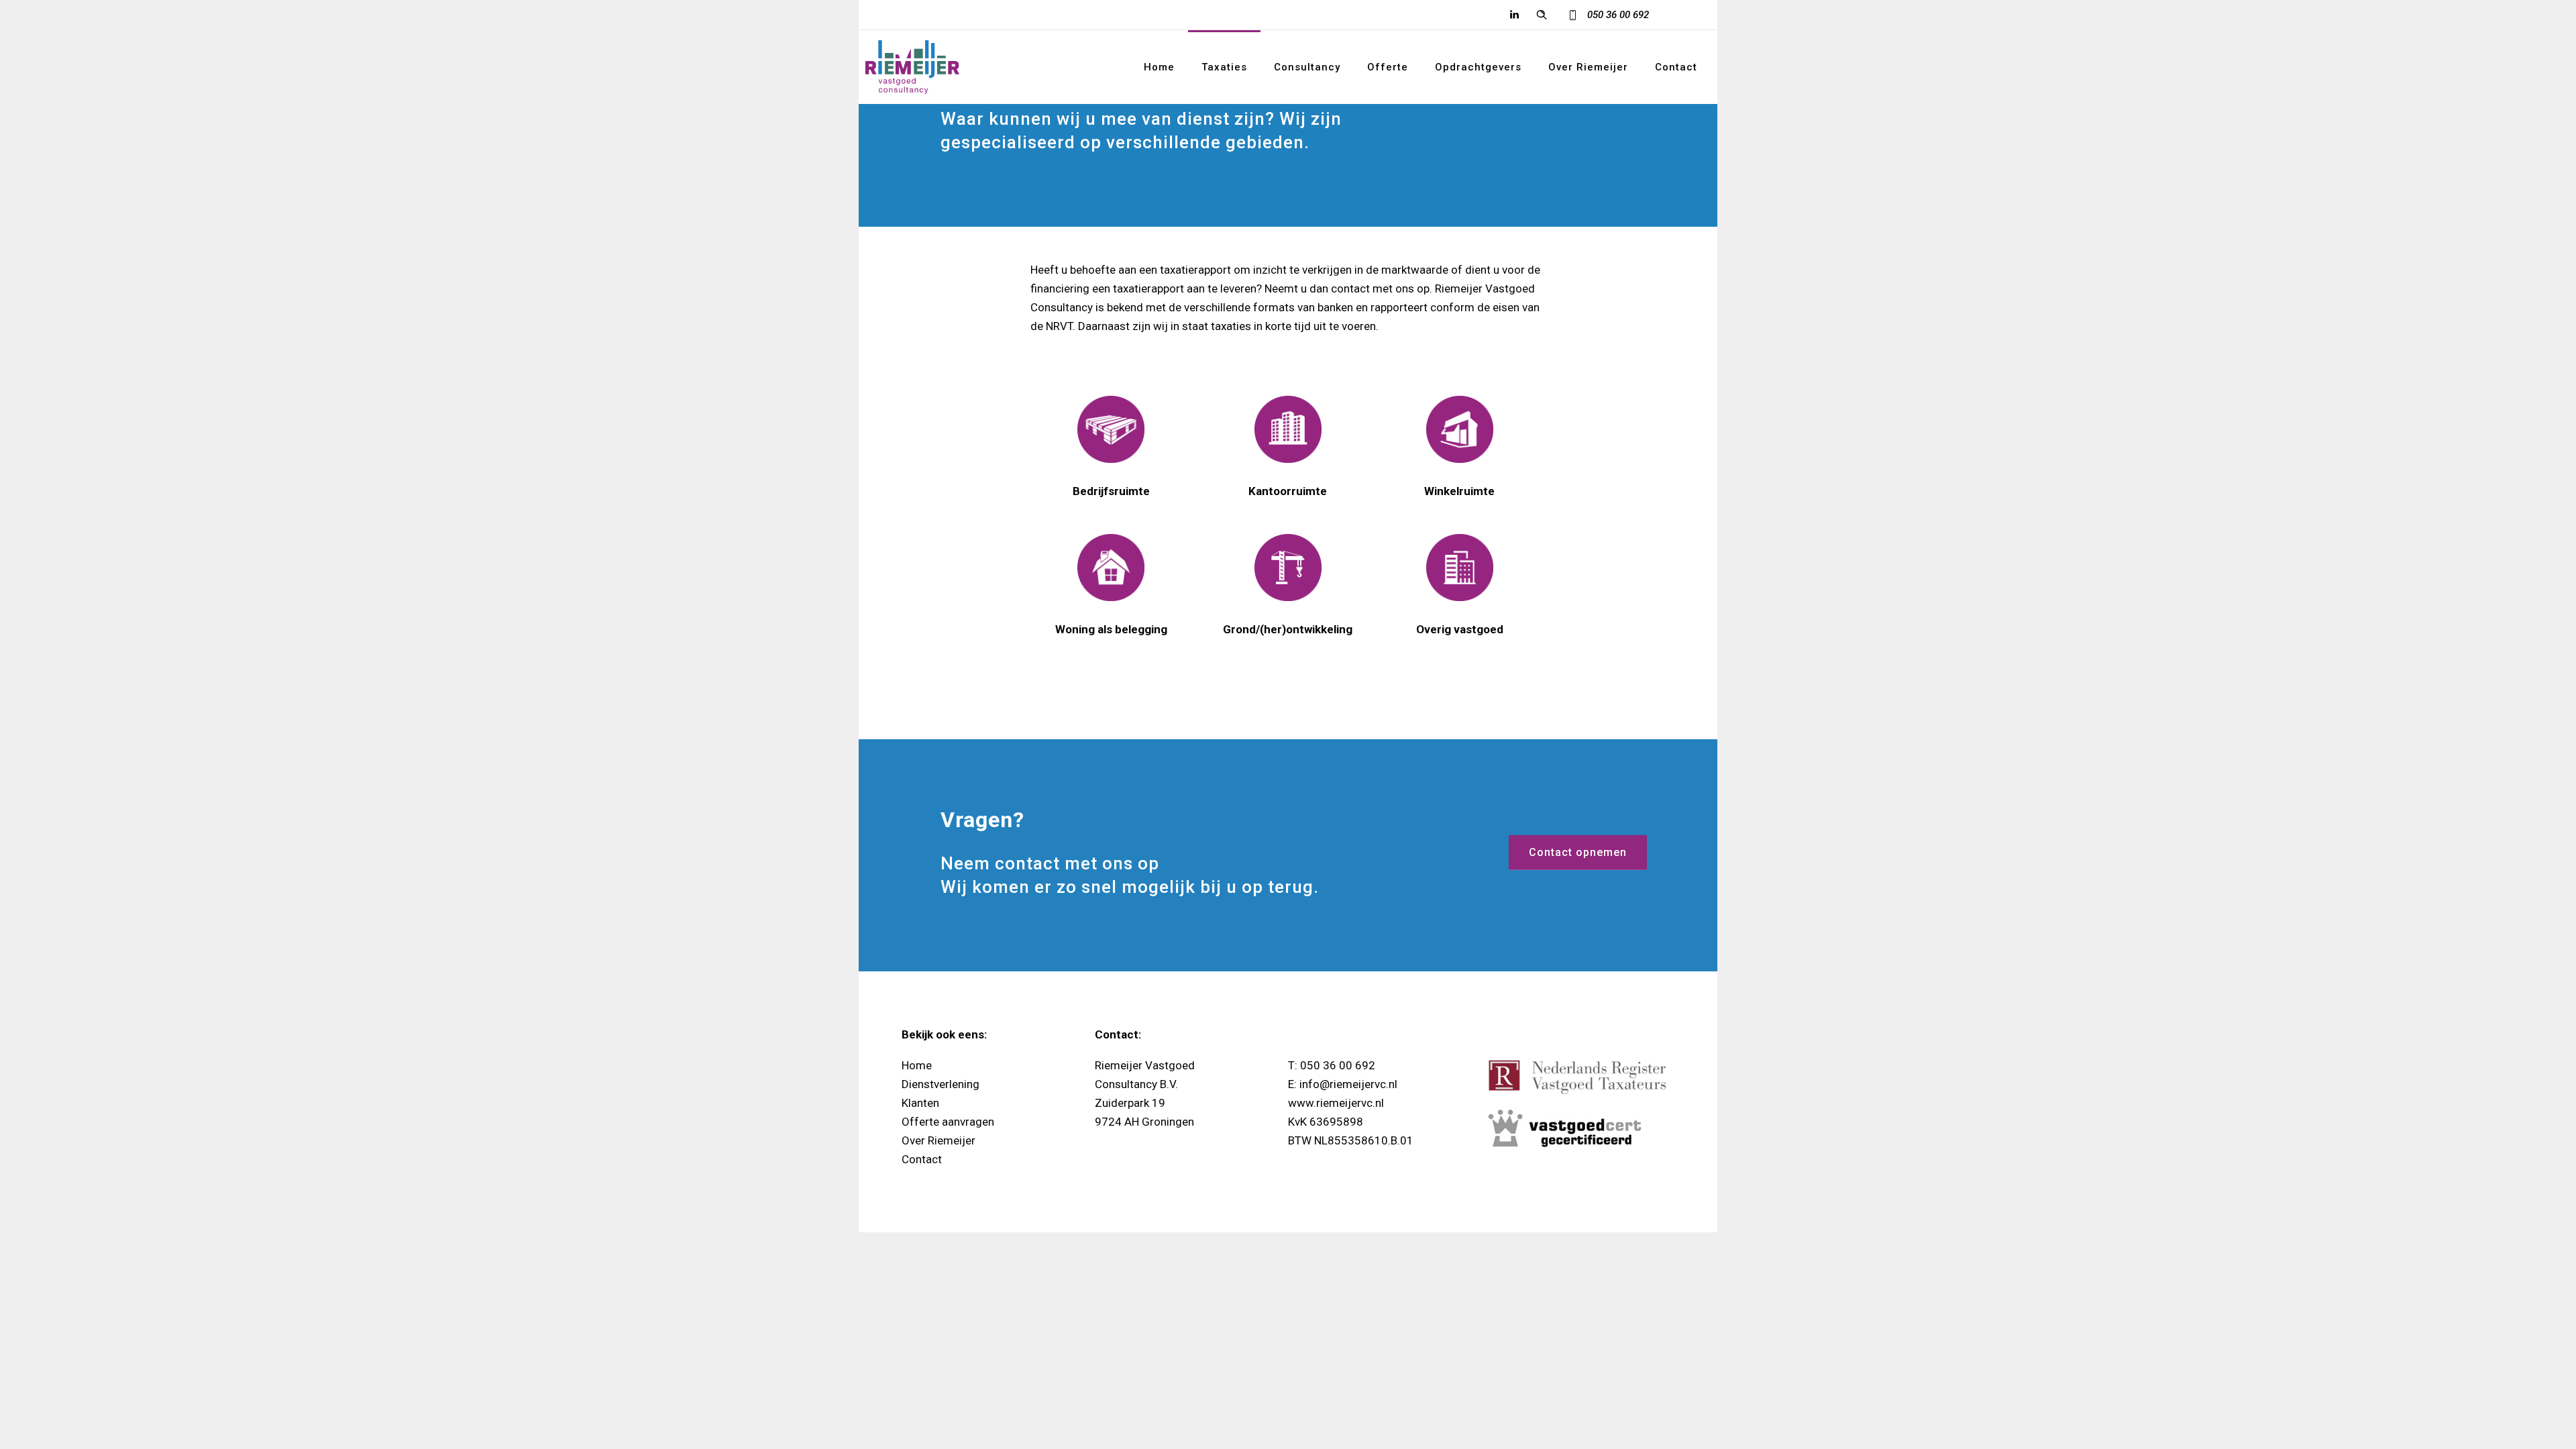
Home (1159, 67)
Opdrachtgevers (1478, 67)
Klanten (920, 1103)
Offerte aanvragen (948, 1122)
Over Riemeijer (1588, 67)
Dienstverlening (941, 1084)
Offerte (1388, 67)
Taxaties (1224, 67)
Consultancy (1307, 67)
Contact (1676, 67)
